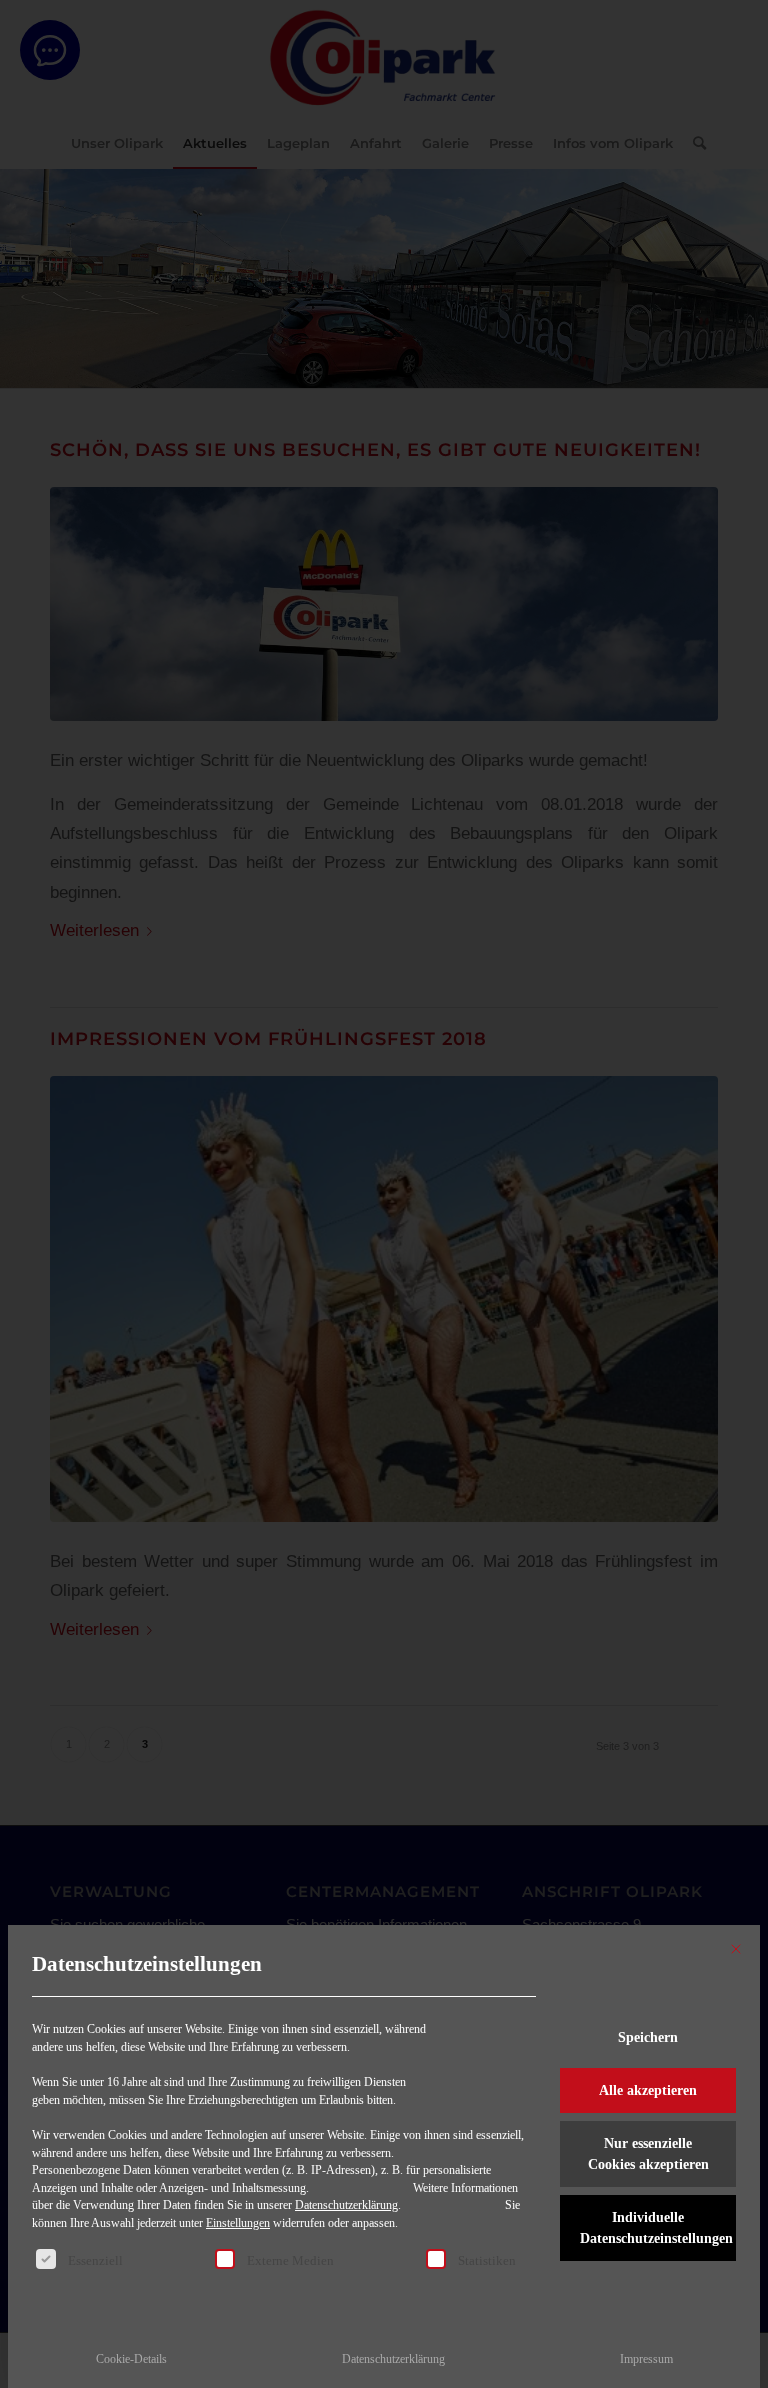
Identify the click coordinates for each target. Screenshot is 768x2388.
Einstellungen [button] (238, 2223)
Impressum (646, 2359)
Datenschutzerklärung (346, 2205)
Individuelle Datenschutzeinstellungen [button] (656, 2228)
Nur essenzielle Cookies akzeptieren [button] (648, 2154)
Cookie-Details (131, 2359)
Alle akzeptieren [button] (648, 2090)
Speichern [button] (648, 2037)
